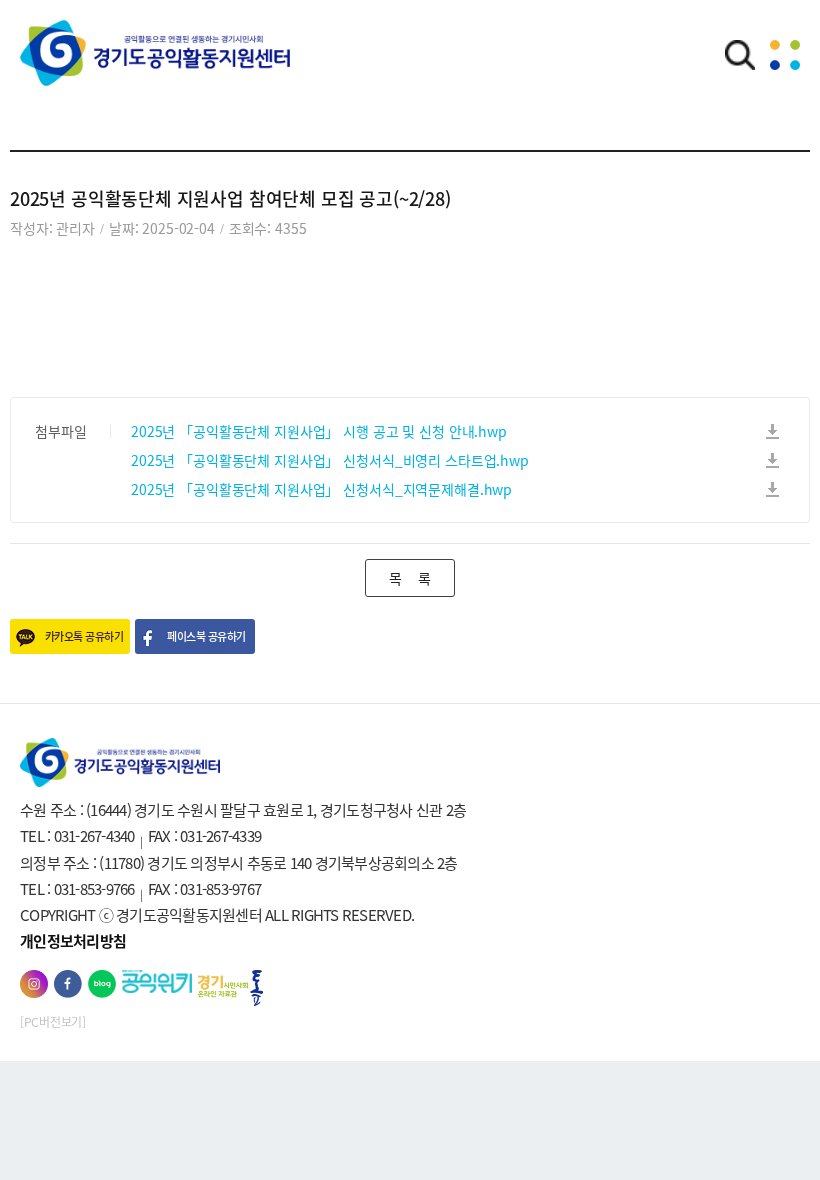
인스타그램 (34, 984)
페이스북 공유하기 (206, 636)
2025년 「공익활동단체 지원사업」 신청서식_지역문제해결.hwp (321, 489)
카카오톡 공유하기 (84, 636)
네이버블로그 (102, 984)
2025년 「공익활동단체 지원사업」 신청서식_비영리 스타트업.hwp (330, 460)
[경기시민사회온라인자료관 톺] (230, 988)
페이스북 (68, 984)
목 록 (409, 578)
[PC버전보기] (53, 1022)
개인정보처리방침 (73, 941)
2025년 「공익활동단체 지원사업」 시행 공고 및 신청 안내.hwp (319, 431)
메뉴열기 (785, 55)
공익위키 (157, 981)
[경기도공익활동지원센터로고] (155, 67)
